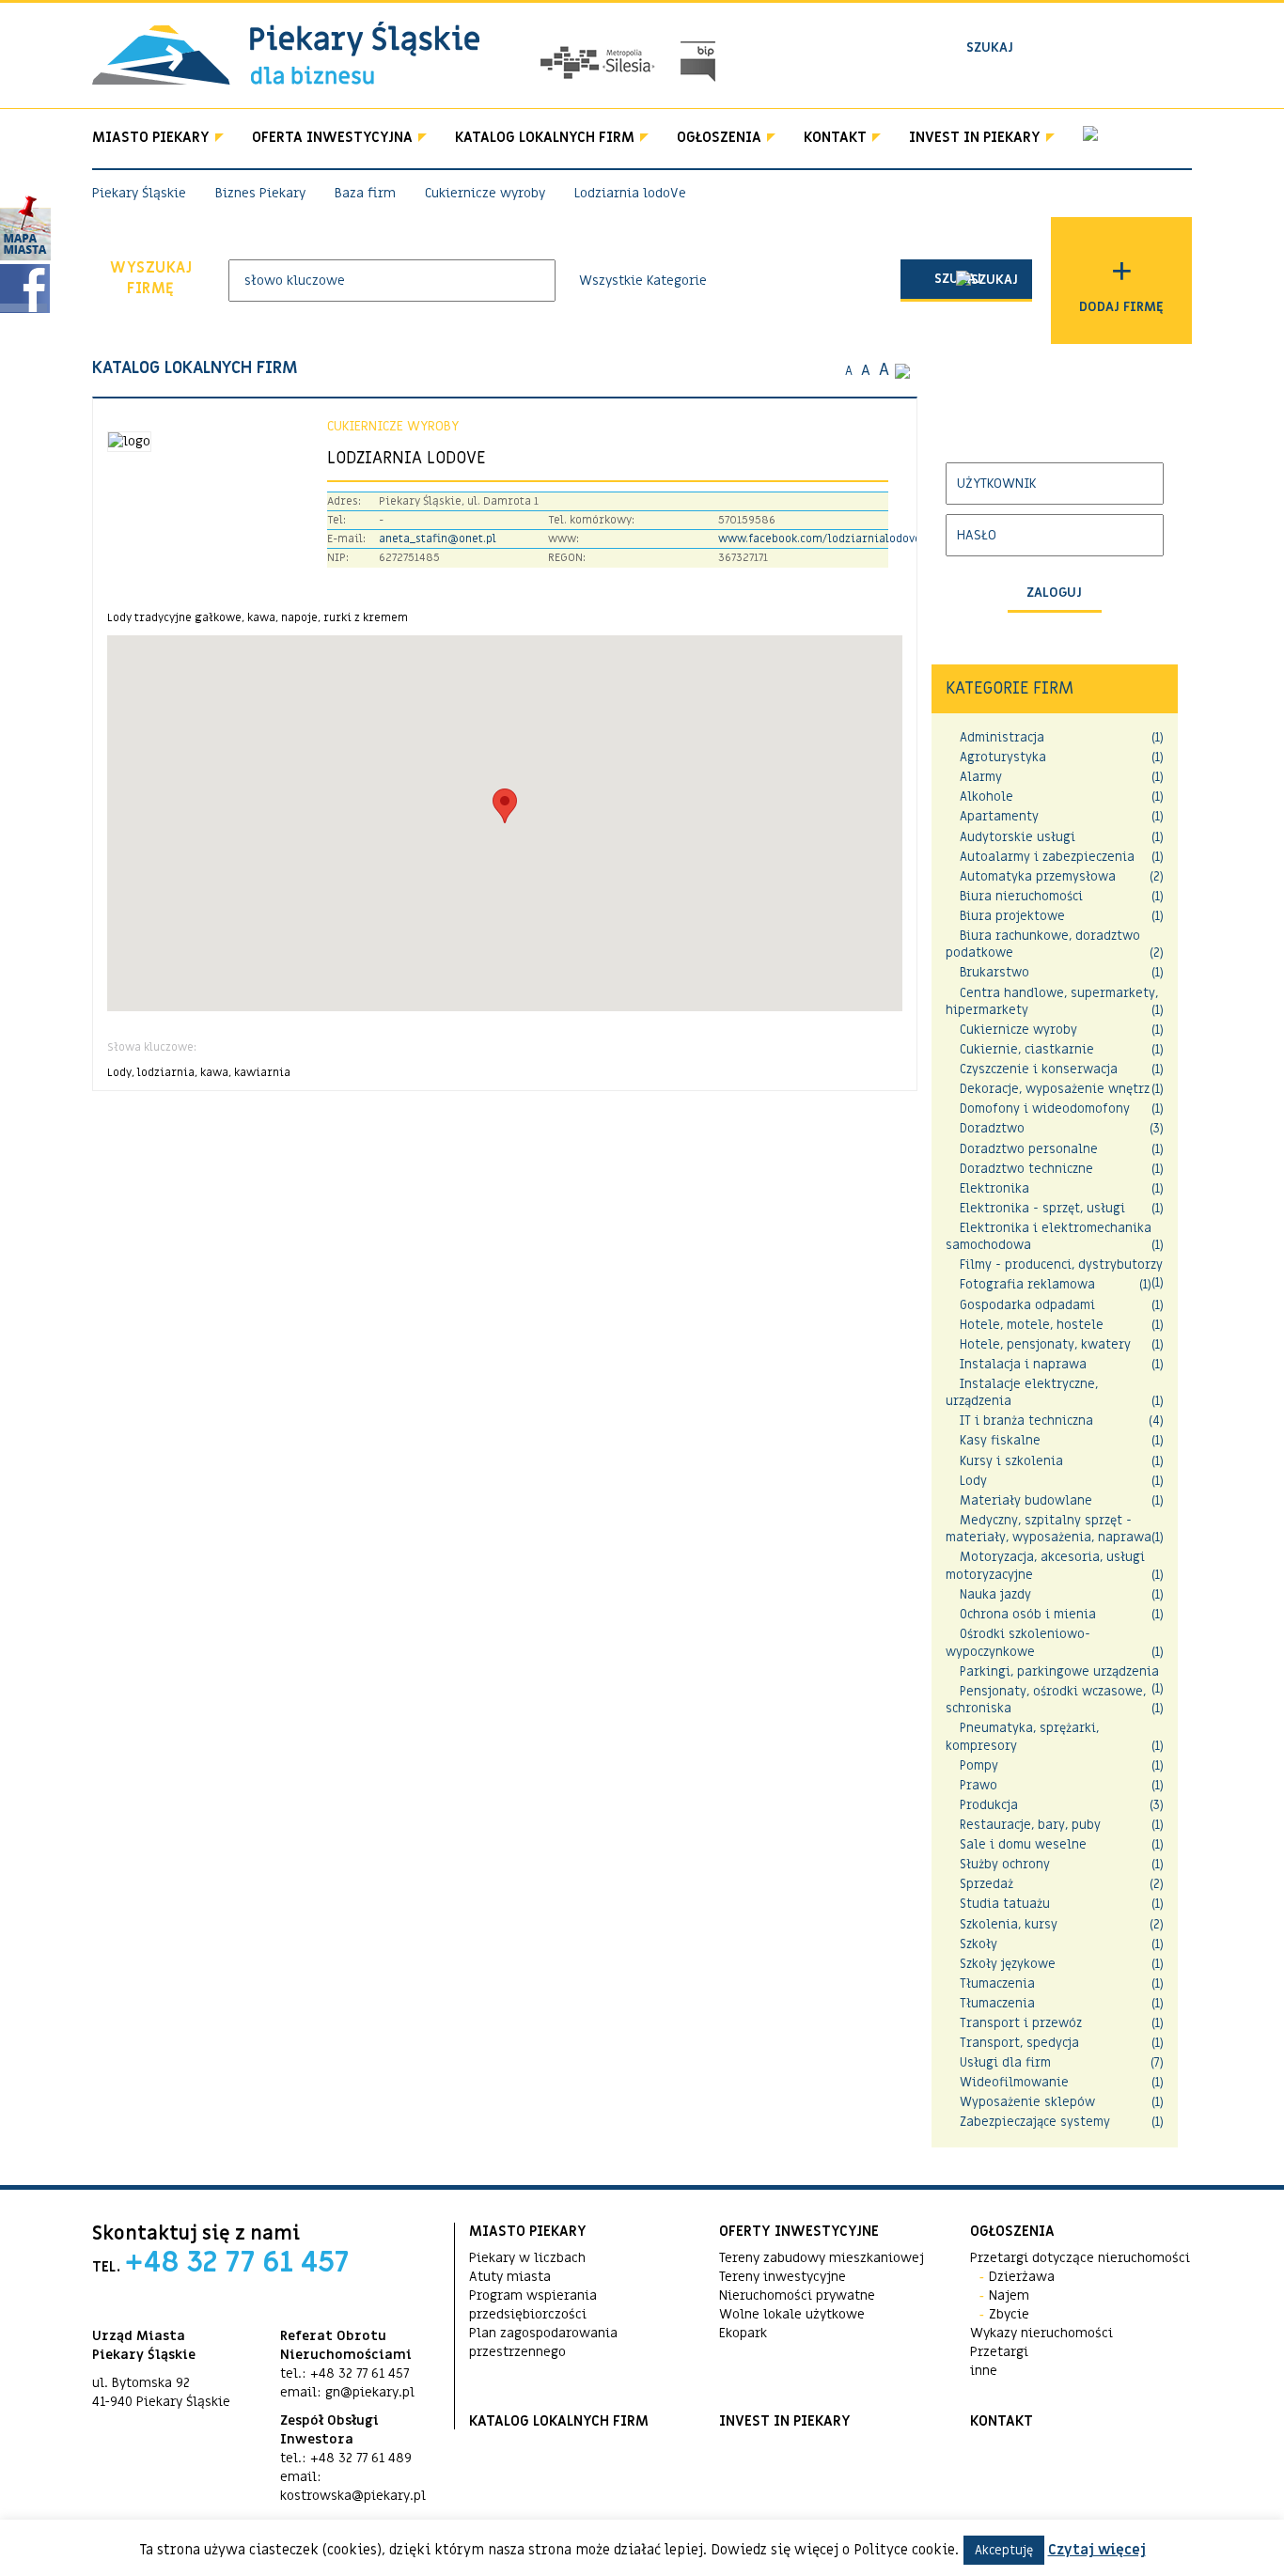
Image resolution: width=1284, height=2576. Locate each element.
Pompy (979, 1765)
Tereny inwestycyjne (783, 2277)
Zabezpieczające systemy (1035, 2122)
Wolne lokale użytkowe (792, 2314)
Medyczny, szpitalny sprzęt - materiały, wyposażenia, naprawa (1049, 1529)
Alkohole (986, 796)
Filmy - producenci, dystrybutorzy (1061, 1265)
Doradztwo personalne (1029, 1149)
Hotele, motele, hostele (1032, 1325)
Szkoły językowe (1008, 1964)
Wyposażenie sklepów (1027, 2102)
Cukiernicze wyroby (1018, 1030)
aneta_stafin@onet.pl (438, 539)
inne (984, 2371)
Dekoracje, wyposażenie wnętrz (1055, 1089)
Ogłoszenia (719, 137)
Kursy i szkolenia (1011, 1461)
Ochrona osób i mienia (1028, 1614)
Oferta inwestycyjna (332, 137)
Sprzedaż (986, 1884)
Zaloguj (1054, 593)
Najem (1009, 2295)
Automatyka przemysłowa (1038, 876)
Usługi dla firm (1005, 2062)
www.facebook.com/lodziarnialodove (820, 539)
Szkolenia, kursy (1009, 1924)
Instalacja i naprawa (1023, 1364)
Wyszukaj (151, 279)
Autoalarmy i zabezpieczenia (1047, 857)
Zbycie (1009, 2314)
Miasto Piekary (151, 137)
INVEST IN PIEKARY (975, 137)
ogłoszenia (1012, 2231)
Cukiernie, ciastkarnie (1027, 1049)
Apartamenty (999, 816)
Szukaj (958, 279)
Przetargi (999, 2352)
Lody (973, 1481)
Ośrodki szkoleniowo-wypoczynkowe (1018, 1643)
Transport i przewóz (1021, 2023)
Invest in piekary (785, 2421)
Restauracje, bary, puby (1030, 1825)
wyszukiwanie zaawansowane (1057, 78)
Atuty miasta (510, 2277)
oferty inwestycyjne (799, 2231)
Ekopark (743, 2333)
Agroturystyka (1003, 757)
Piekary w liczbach (527, 2258)
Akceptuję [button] (1004, 2550)
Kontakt (835, 137)
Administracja (1002, 737)
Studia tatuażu (1005, 1904)
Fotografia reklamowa (1027, 1284)
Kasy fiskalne (1000, 1440)
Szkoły (979, 1944)
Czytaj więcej (1097, 2550)
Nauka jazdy (995, 1594)
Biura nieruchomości (1021, 896)
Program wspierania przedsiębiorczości (533, 2305)
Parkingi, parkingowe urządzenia (1059, 1671)
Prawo (979, 1785)
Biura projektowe (1012, 916)
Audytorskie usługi (1018, 837)
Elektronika (994, 1188)
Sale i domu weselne (1023, 1844)
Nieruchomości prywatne (797, 2295)
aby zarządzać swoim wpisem (1039, 429)
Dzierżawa (1022, 2277)
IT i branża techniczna (1026, 1421)
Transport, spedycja (1019, 2043)
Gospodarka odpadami (1027, 1305)
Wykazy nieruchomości (1041, 2333)
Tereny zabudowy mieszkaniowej (822, 2258)
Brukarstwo (994, 972)
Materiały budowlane (1026, 1500)
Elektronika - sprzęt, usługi (1042, 1208)
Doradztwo (992, 1128)
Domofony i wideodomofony (1045, 1108)
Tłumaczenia (997, 1983)
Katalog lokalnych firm (545, 137)
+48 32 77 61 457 (237, 2263)
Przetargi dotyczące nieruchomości (1080, 2258)
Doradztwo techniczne (1026, 1169)
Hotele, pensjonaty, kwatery (1045, 1344)
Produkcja (989, 1805)
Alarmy (981, 777)
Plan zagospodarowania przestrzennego (543, 2342)
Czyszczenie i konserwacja (1039, 1069)
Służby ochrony (1005, 1864)
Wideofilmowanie (1014, 2082)
